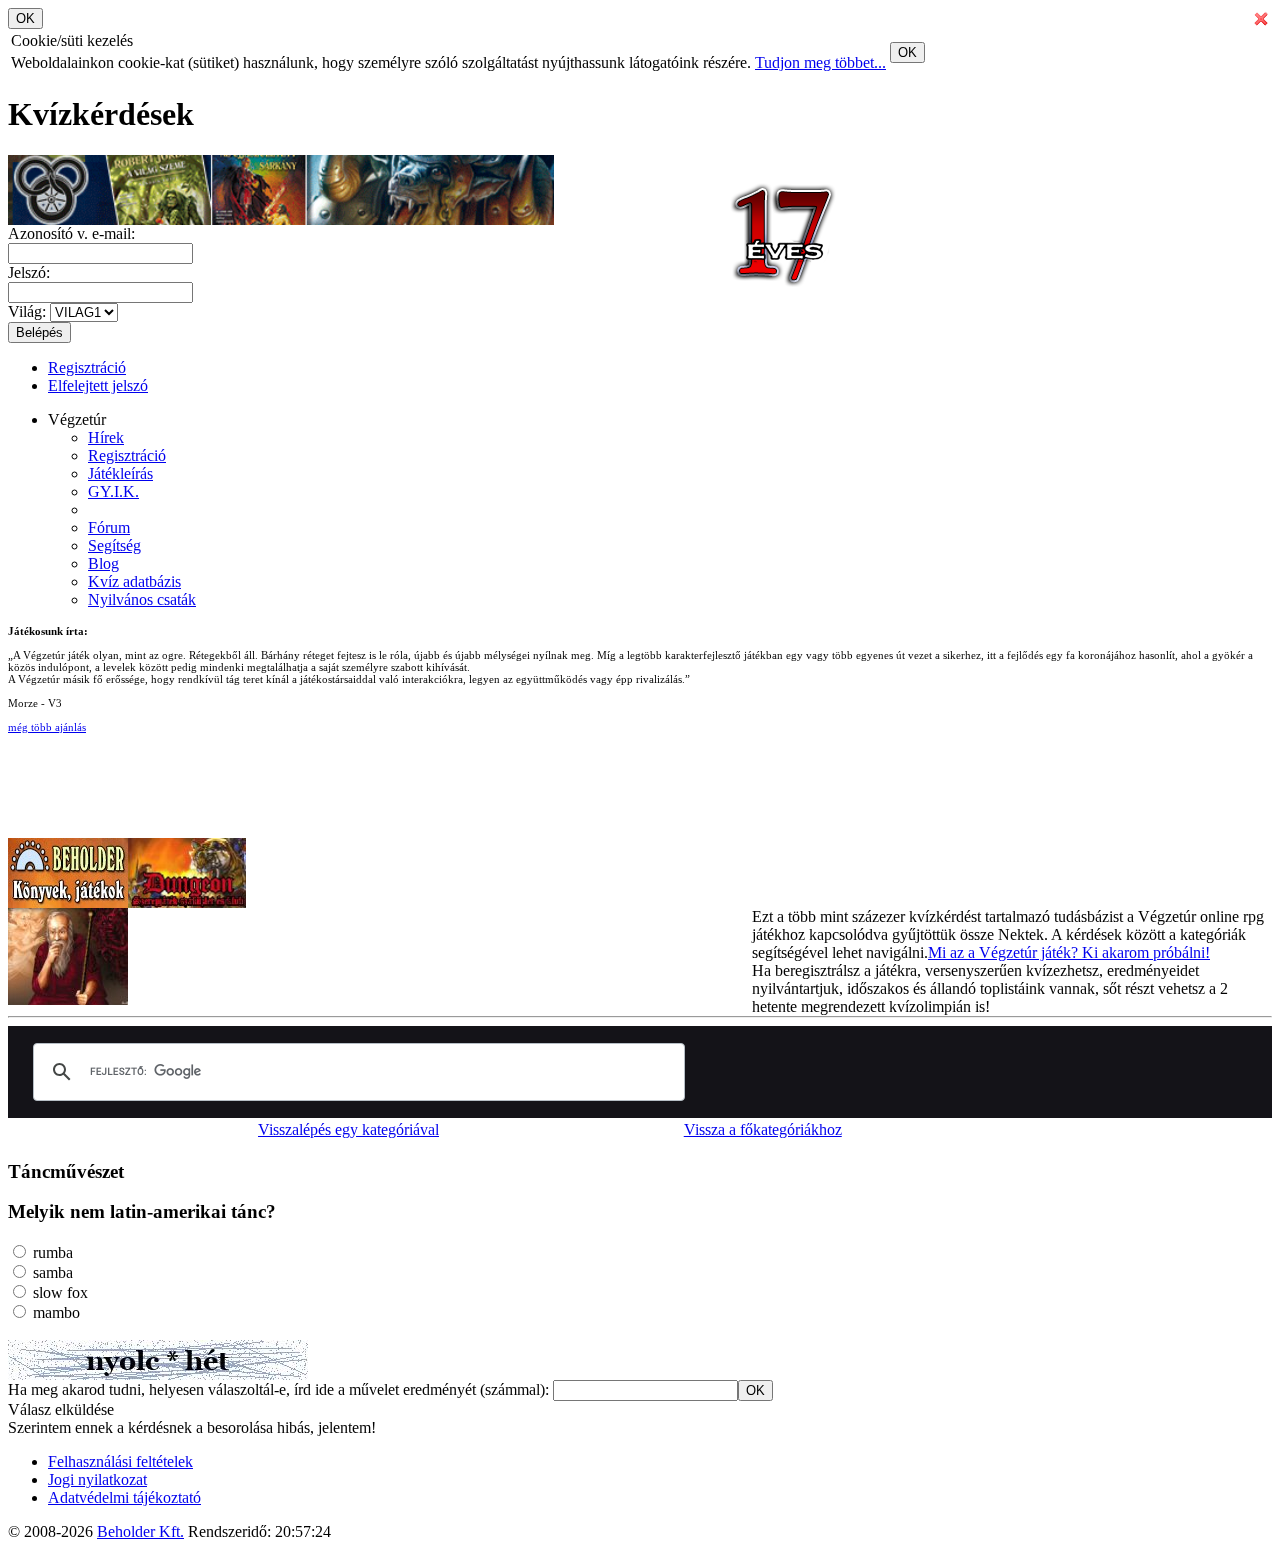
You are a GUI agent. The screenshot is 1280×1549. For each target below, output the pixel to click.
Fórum (109, 527)
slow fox (58, 1292)
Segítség (114, 545)
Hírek (106, 437)
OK (907, 52)
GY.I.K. (113, 491)
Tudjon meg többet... (820, 62)
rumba (51, 1252)
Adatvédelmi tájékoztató (124, 1497)
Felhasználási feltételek (120, 1461)
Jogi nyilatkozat (97, 1479)
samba (51, 1272)
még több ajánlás (47, 727)
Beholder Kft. (140, 1531)
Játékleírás (120, 473)
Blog (103, 563)
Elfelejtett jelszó (98, 385)
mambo (54, 1312)
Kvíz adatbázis (134, 581)
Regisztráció (87, 367)
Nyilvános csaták (142, 599)
